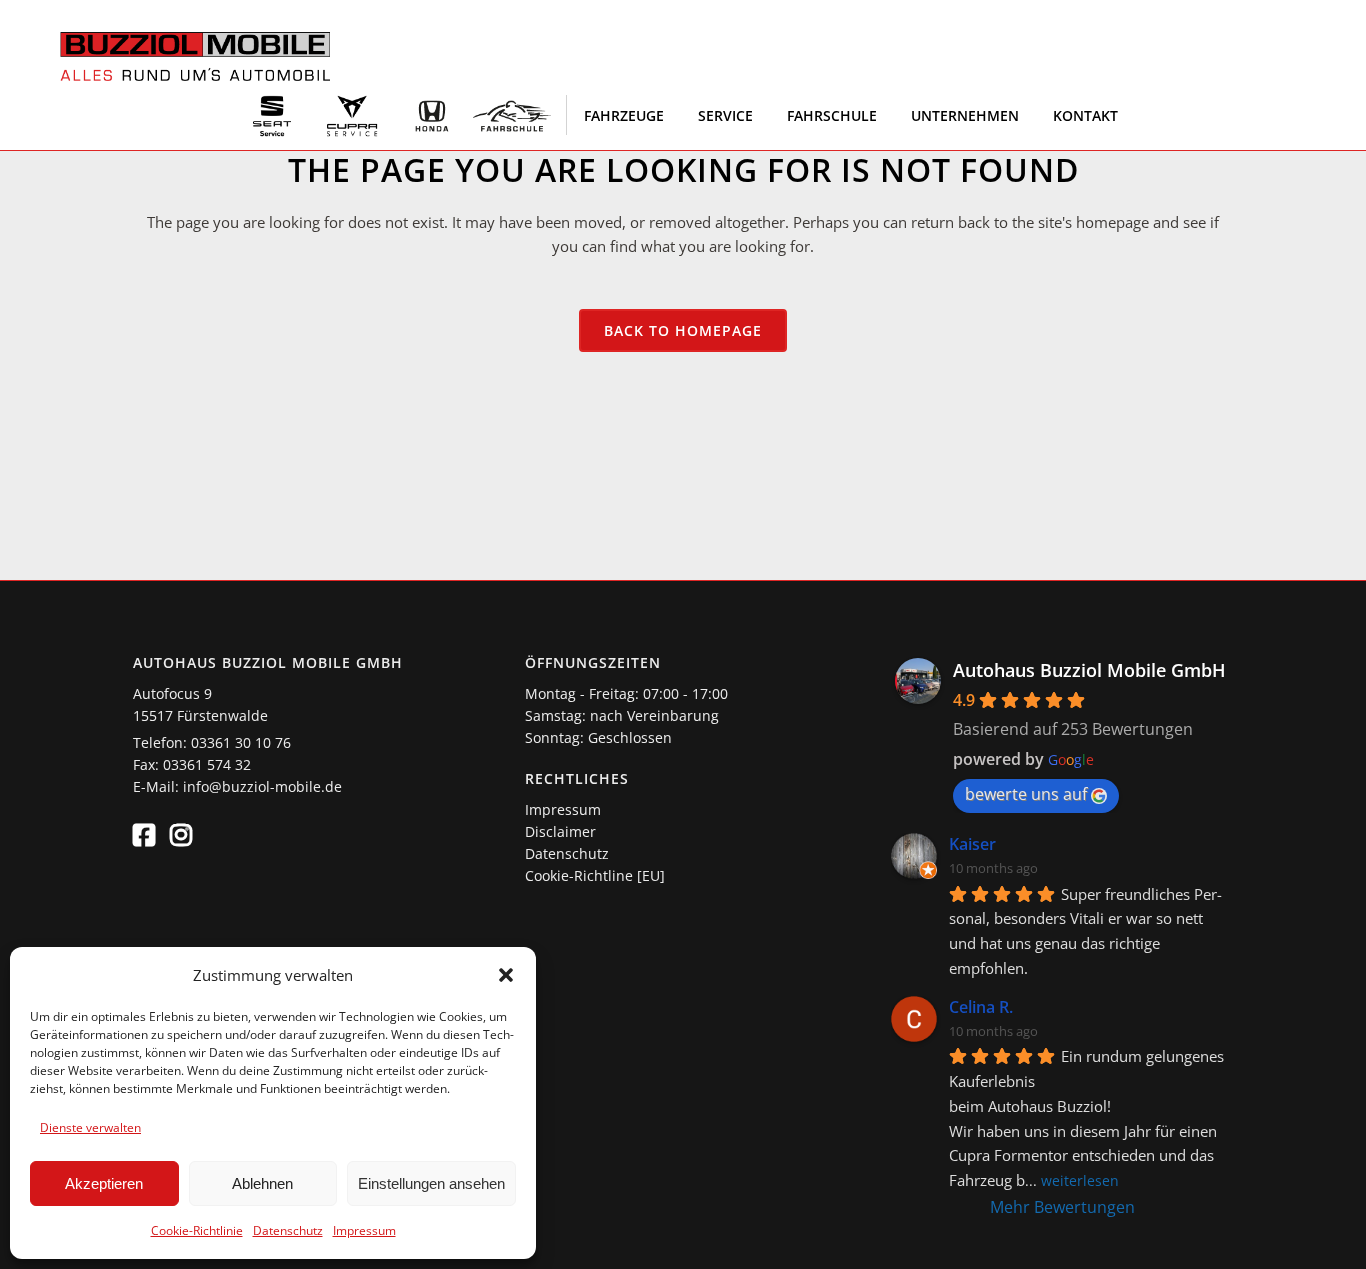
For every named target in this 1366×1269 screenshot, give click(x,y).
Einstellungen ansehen (431, 1183)
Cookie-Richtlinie (197, 1230)
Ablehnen (262, 1183)
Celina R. (981, 1007)
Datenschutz (288, 1230)
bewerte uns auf (1026, 794)
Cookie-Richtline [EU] (595, 875)
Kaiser (972, 844)
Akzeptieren (104, 1183)
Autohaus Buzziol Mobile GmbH (1089, 670)
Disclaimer (560, 831)
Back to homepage (683, 330)
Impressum (364, 1230)
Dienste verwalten (90, 1127)
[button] (506, 975)
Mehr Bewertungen (1062, 1207)
